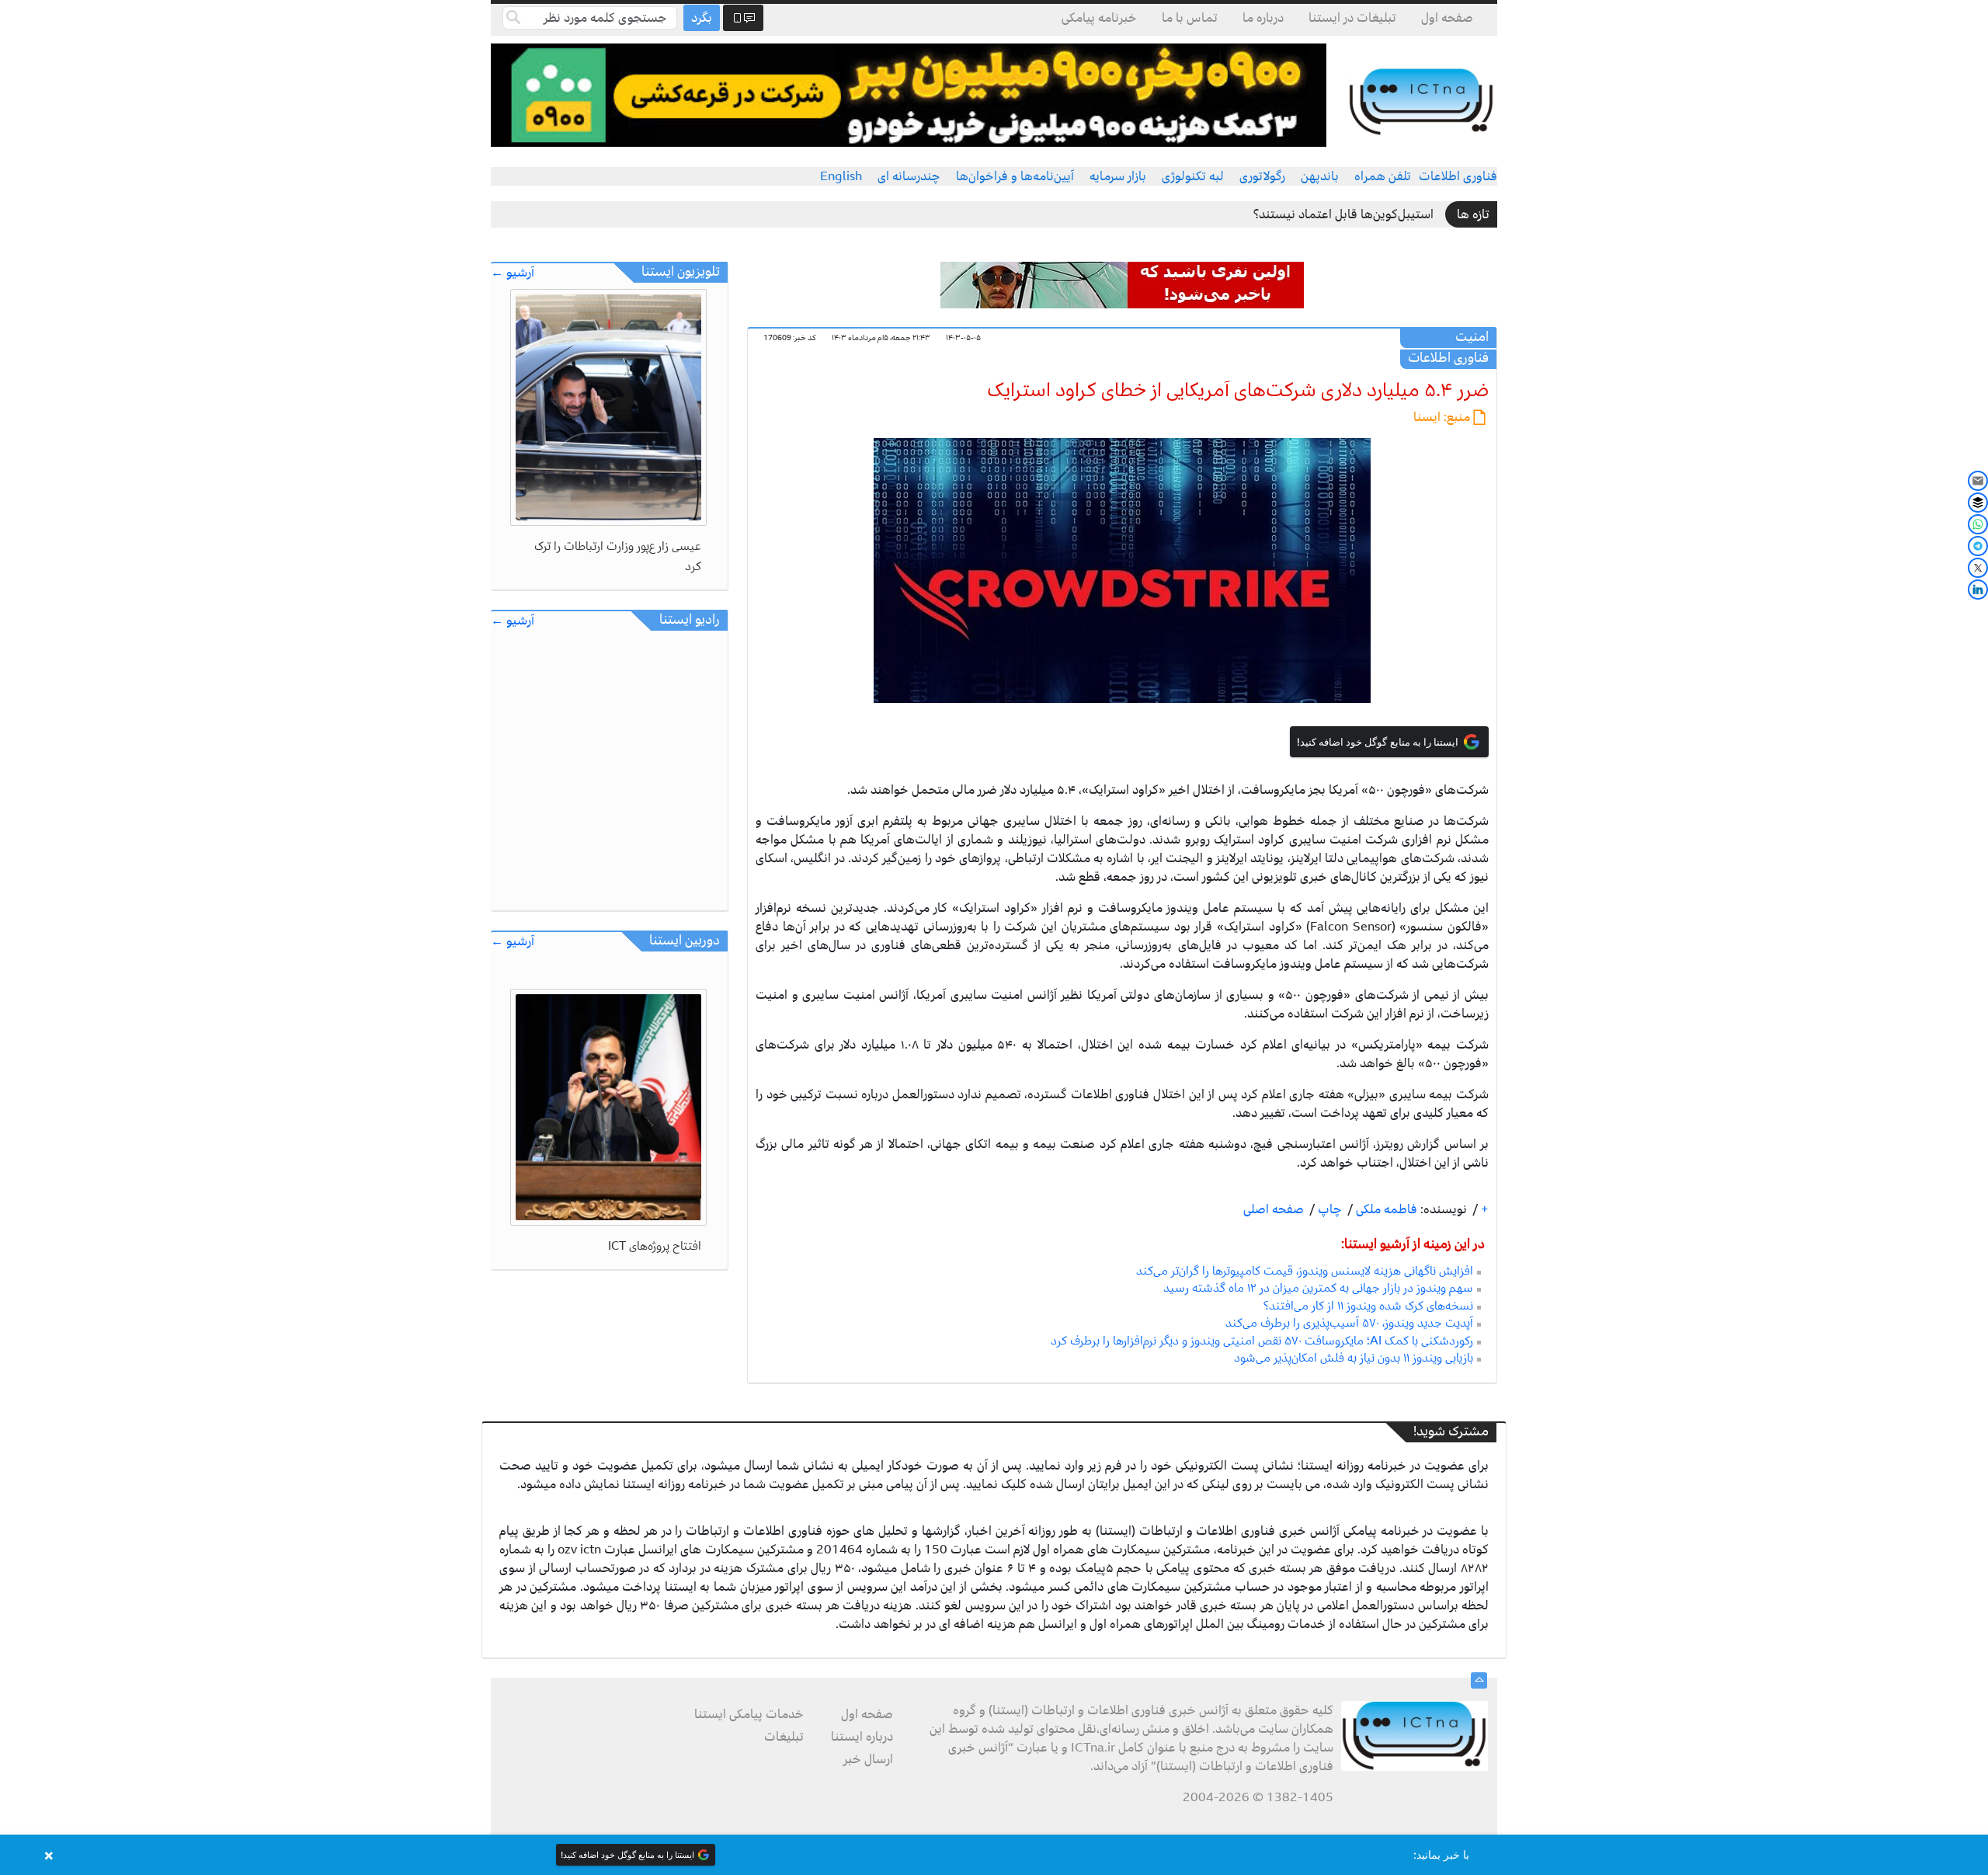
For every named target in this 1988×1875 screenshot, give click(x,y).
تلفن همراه (1383, 176)
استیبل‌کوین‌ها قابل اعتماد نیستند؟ (1343, 214)
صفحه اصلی (1274, 1209)
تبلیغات (784, 1737)
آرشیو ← (513, 273)
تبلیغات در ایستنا (1352, 18)
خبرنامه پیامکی (1099, 18)
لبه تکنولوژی (1193, 176)
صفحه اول (1447, 18)
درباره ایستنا (862, 1737)
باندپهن (1320, 176)
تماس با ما (1190, 18)
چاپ (1328, 1209)
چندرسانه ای (909, 176)
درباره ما (1263, 18)
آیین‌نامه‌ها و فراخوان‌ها (1015, 176)
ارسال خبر (868, 1759)
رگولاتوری (1262, 176)
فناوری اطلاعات (1458, 176)
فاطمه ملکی (1385, 1209)
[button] (994, 1855)
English (841, 176)
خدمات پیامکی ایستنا (749, 1714)
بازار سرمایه (1118, 176)
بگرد (702, 18)
